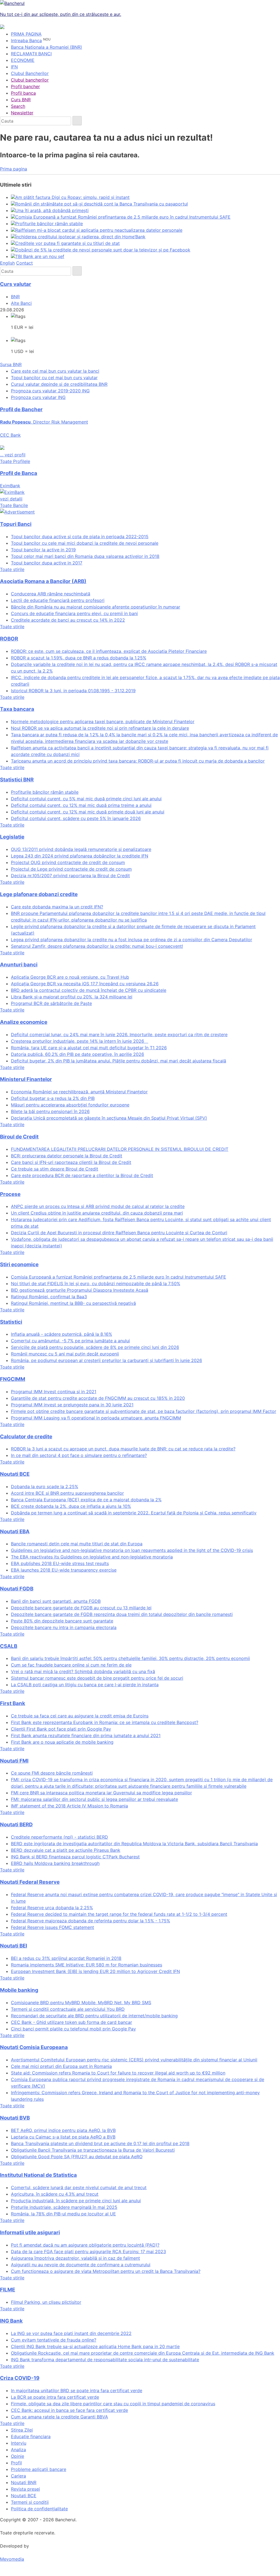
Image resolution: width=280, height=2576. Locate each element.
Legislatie (12, 837)
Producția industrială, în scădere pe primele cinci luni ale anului (76, 2201)
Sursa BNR (11, 364)
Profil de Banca (19, 473)
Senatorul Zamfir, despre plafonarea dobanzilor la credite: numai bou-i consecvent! (97, 946)
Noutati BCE (15, 1474)
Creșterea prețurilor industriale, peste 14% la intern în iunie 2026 (80, 1041)
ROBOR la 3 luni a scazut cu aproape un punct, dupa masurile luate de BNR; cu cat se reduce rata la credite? (123, 1449)
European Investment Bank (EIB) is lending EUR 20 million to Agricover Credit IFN (95, 1971)
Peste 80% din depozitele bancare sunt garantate (62, 1621)
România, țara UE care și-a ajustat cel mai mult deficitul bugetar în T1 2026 (89, 1048)
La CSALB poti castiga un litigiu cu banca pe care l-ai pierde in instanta (85, 1685)
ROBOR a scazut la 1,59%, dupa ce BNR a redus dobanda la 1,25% (79, 658)
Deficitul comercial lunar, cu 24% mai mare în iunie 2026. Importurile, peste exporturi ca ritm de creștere (119, 1035)
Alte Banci (21, 303)
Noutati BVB (15, 2118)
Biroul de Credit (19, 1137)
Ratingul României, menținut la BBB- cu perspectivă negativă (73, 1303)
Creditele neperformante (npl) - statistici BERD (59, 1837)
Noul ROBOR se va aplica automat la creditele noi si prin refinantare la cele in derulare (100, 728)
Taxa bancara (17, 709)
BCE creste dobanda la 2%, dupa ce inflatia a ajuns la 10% (71, 1506)
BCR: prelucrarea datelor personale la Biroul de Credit (67, 1156)
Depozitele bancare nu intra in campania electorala (64, 1627)
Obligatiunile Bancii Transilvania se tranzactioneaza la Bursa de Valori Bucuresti (93, 2150)
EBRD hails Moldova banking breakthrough (55, 1863)
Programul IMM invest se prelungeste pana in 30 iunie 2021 (72, 1405)
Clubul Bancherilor (30, 73)
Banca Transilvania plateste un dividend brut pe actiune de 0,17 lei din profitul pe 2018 (100, 2143)
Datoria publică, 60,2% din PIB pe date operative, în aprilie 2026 (78, 1054)
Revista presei (25, 2489)
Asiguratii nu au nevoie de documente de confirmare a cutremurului (81, 2265)
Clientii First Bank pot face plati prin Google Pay (61, 1729)
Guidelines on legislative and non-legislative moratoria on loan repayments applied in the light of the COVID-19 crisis (132, 1550)
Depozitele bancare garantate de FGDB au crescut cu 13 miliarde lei (81, 1608)
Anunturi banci (19, 965)
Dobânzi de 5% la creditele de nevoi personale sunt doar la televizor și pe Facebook (103, 250)
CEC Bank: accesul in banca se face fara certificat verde (69, 2410)
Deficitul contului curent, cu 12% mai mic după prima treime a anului (81, 805)
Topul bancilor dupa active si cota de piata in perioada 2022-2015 (80, 537)
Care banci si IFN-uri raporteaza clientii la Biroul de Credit (71, 1162)
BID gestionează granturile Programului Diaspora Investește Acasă (80, 1290)
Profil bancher (25, 86)
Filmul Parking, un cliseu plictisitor (46, 2302)
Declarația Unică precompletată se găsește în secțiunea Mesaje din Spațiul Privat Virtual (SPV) (109, 1118)
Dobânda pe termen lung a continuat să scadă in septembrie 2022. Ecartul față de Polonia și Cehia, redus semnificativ (134, 1513)
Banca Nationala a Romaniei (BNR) (46, 47)
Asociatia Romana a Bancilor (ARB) (43, 581)
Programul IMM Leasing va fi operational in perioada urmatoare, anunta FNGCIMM (96, 1418)
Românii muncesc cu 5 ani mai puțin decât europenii (65, 1354)
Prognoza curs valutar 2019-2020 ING (50, 391)
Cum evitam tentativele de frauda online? (54, 2340)
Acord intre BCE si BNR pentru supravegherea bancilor (67, 1493)
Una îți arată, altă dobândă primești (52, 210)
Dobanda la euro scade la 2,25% (45, 1487)
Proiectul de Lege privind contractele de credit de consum (71, 869)
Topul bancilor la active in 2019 (43, 550)
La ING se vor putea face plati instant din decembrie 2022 (71, 2333)
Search (18, 106)
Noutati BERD (16, 1825)
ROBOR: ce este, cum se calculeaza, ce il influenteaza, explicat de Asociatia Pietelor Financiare (109, 651)
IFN (14, 67)
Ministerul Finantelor (26, 1079)
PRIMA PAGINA (26, 34)
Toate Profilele (15, 461)
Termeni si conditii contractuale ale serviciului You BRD (68, 2009)
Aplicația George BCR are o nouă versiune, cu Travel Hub (70, 977)
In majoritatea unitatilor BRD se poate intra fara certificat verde (77, 2390)
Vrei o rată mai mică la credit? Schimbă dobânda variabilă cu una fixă (83, 1671)
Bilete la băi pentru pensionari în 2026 (50, 1111)
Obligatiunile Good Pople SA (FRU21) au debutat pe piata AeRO (77, 2157)
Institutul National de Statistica (38, 2175)
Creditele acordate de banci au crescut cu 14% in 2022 (68, 620)
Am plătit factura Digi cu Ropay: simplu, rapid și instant (72, 197)
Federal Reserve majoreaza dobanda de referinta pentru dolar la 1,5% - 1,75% (91, 1921)
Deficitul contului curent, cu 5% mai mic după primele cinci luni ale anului (86, 799)
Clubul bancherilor (30, 80)
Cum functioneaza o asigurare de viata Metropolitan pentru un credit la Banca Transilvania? (106, 2271)
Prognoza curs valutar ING (38, 397)
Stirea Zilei (22, 2430)
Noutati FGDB (17, 1589)
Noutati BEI (14, 1946)
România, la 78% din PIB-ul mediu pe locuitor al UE (63, 2214)
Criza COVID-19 (20, 2378)
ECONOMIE (23, 60)
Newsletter (22, 113)
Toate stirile (12, 569)
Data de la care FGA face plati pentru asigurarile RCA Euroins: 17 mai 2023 (88, 2252)
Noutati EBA (15, 1532)
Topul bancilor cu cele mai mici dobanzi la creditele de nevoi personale (85, 543)
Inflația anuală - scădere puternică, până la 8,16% (62, 1334)
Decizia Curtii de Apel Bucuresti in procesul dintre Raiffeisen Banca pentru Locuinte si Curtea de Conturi (119, 1233)
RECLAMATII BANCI (31, 54)
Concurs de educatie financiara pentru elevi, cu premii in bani (74, 613)
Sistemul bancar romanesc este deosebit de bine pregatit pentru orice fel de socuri (97, 1678)
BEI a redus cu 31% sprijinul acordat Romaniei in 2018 (66, 1958)
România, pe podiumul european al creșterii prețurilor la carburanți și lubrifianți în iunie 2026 (107, 1360)
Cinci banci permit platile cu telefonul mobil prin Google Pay (73, 2029)
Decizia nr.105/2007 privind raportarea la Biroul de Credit (70, 876)
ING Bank (11, 2321)
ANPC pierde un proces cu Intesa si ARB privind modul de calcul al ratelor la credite (98, 1206)
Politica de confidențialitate (39, 2509)
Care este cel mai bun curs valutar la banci (55, 371)
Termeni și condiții (30, 2502)
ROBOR (9, 639)
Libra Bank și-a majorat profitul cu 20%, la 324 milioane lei (72, 997)
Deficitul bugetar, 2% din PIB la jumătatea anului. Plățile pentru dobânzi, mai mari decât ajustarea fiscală (119, 1061)
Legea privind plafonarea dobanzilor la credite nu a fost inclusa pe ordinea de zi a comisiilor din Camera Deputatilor (132, 940)
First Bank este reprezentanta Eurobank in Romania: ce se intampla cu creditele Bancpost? (105, 1722)
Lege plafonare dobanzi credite (39, 894)
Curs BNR (21, 100)
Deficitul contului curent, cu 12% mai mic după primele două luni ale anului (88, 812)
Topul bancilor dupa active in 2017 (47, 563)
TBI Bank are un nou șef (40, 256)
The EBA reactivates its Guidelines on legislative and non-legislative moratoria (92, 1557)
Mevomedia (12, 2559)
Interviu (19, 2443)
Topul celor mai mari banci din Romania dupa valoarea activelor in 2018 (85, 556)
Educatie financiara (31, 2436)
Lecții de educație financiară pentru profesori (58, 600)
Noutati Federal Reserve (30, 1882)
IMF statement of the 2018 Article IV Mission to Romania (69, 1806)
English (7, 263)
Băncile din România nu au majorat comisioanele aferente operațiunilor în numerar (96, 607)
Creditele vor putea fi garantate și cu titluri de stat (68, 243)
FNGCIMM (13, 1379)
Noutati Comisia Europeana (34, 2047)
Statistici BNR (17, 780)
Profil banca (23, 93)
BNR (15, 297)
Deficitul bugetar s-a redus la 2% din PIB (53, 1098)
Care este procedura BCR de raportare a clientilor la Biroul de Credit (82, 1175)
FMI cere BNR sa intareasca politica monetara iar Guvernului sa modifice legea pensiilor (101, 1793)
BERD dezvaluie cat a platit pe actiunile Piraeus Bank (66, 1850)
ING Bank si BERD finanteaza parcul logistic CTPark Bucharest (75, 1857)
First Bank (13, 1703)
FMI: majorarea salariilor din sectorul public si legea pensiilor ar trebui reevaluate (94, 1799)
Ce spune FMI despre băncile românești (52, 1773)
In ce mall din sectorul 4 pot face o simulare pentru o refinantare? (79, 1455)
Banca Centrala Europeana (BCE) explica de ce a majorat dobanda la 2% (86, 1500)
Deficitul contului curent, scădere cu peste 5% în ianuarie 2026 (76, 818)
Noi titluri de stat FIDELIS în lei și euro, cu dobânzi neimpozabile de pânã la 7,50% (96, 1283)
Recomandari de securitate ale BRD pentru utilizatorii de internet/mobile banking (94, 2016)
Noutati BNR (24, 2482)
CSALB (9, 1646)
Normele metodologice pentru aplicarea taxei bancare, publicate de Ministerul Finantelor (103, 721)
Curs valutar (16, 284)
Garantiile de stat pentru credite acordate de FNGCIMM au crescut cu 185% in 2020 (98, 1398)
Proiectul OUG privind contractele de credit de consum (68, 862)
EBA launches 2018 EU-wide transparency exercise (64, 1570)
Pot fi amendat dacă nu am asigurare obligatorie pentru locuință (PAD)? (85, 2245)
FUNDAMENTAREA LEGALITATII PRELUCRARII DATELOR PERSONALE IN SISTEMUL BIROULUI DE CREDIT (120, 1149)
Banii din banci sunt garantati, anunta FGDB (56, 1601)
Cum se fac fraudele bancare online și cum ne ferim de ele (71, 1665)
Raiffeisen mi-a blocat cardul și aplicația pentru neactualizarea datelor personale (99, 230)
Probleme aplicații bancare (39, 2469)
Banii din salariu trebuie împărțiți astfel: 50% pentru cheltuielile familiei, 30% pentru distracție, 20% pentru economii (130, 1658)
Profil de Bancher (21, 409)
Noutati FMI (14, 1761)
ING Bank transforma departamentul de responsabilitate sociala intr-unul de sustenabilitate (105, 2360)
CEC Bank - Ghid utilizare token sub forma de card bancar (72, 2022)
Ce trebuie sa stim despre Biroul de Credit (55, 1169)
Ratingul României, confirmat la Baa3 (49, 1297)
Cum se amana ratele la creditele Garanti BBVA (59, 2417)
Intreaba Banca (26, 40)
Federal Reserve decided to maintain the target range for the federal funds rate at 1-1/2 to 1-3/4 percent (119, 1914)
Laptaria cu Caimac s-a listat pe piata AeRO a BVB (63, 2137)
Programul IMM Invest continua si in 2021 (54, 1392)
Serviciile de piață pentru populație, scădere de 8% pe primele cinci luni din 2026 (95, 1347)
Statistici (11, 1322)
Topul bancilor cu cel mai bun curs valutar (54, 378)
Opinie (17, 2456)
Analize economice (24, 1022)
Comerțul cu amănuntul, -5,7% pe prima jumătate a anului (70, 1341)
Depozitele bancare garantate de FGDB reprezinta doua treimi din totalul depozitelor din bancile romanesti (122, 1614)
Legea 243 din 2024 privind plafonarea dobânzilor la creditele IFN (80, 856)
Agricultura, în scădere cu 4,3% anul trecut (55, 2194)
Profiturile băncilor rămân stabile (49, 224)
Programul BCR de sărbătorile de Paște (51, 1003)
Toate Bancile (14, 505)
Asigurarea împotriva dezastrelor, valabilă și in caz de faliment (75, 2258)
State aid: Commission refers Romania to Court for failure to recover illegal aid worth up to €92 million (118, 2073)
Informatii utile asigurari (30, 2232)
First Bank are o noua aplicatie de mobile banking (62, 1742)
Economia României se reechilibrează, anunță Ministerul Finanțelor (79, 1092)
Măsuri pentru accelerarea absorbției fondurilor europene (70, 1105)
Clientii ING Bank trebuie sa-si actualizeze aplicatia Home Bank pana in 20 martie (95, 2346)
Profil (16, 2463)
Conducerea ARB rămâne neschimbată (51, 594)
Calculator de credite (26, 1437)
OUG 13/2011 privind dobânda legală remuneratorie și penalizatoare (81, 849)
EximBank (11, 492)
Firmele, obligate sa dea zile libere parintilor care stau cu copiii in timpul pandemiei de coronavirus (113, 2404)
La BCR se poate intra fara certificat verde (55, 2397)
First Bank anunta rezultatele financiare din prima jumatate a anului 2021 (86, 1735)
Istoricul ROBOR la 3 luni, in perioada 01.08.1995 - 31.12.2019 (73, 691)
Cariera (18, 2476)
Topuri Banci (16, 524)
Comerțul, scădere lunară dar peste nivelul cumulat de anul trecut (79, 2187)
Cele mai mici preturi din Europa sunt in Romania (61, 2066)
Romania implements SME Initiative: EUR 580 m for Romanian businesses (87, 1965)
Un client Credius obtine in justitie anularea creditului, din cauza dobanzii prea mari (97, 1213)
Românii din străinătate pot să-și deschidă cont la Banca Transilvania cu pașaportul (102, 204)
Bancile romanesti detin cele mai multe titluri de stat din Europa (77, 1544)
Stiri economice (19, 1264)
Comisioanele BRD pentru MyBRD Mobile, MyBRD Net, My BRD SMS (81, 2003)
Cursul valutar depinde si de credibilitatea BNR (59, 384)
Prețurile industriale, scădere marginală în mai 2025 (64, 2207)
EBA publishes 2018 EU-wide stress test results (60, 1563)
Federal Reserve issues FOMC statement (52, 1927)
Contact (24, 263)
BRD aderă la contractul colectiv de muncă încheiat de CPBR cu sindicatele (89, 990)
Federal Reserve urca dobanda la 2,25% (52, 1908)
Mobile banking (19, 1990)
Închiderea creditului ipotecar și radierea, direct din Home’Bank (80, 237)
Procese (10, 1194)
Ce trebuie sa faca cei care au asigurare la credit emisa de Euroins (80, 1716)
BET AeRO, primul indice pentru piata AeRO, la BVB (63, 2130)
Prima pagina (14, 169)
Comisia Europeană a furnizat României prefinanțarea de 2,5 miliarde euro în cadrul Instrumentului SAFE (123, 217)
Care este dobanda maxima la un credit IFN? (57, 907)
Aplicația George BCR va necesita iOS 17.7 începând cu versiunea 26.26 (85, 984)
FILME (8, 2290)
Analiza (18, 2450)
